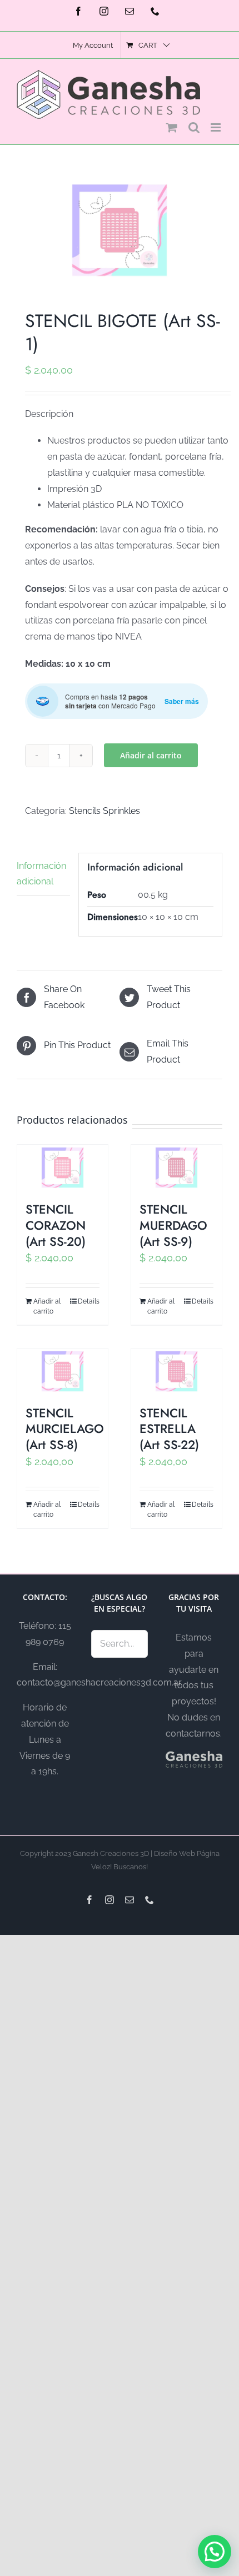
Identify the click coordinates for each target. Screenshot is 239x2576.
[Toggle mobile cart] (172, 127)
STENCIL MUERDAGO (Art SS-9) (173, 1225)
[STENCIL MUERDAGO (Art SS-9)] (176, 1168)
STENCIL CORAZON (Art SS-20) (56, 1225)
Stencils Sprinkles (104, 811)
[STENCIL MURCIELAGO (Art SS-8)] (63, 1371)
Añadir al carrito (151, 755)
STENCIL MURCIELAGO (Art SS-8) (65, 1429)
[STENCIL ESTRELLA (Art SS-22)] (176, 1371)
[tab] (43, 875)
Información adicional (41, 874)
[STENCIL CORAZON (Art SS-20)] (63, 1168)
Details (89, 1301)
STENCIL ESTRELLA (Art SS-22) (169, 1429)
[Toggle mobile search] (194, 127)
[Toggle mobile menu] (216, 127)
